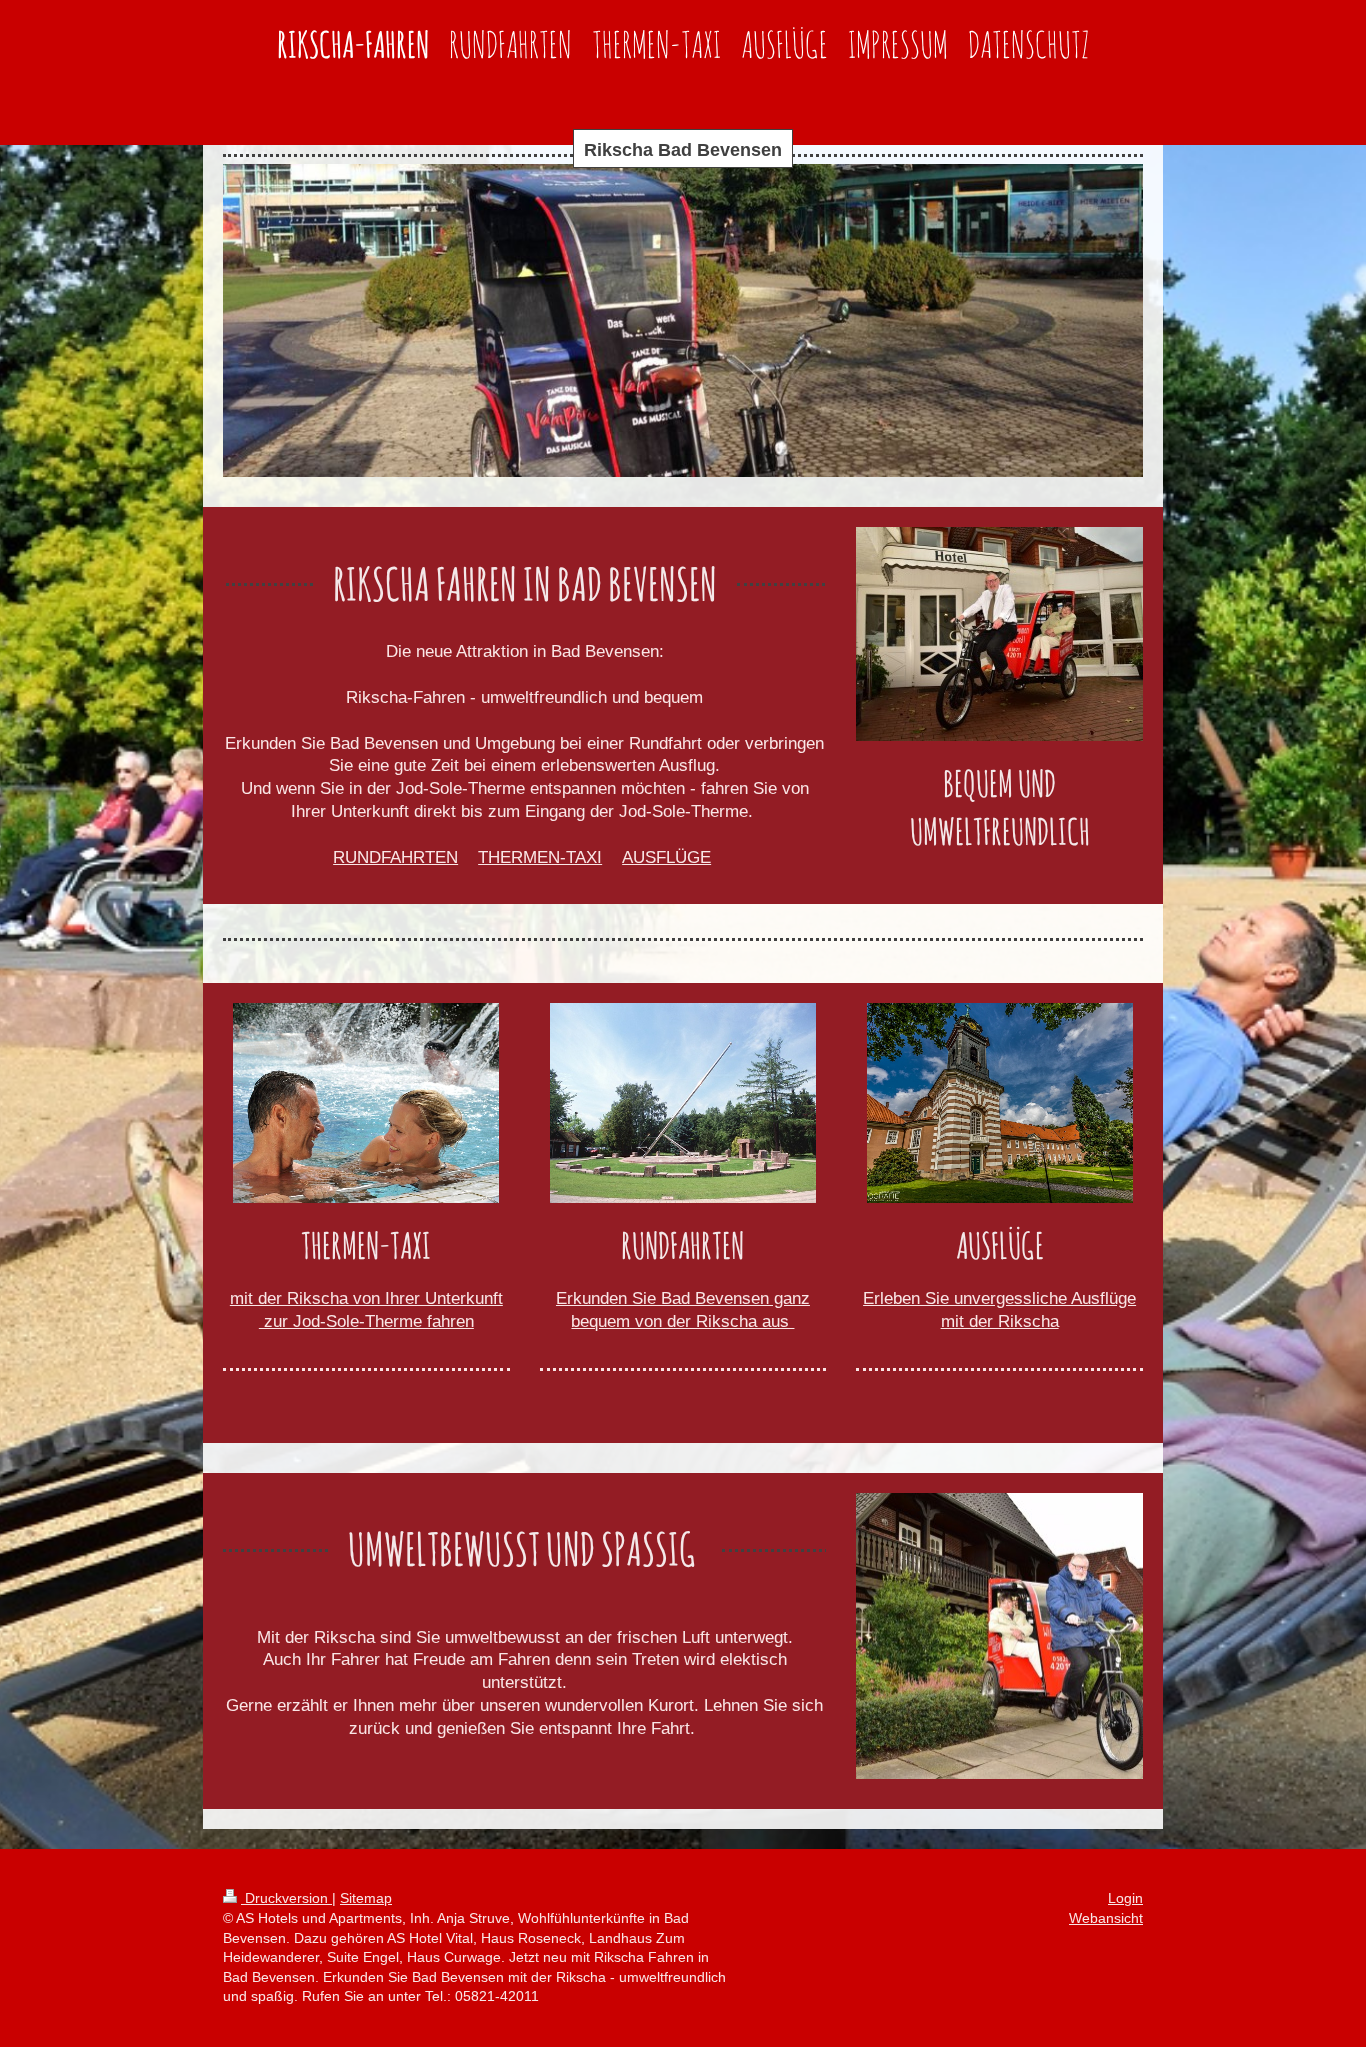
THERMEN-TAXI (540, 857)
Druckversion (286, 1898)
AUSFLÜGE (666, 857)
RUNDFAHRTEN (395, 857)
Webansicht (1106, 1918)
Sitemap (366, 1898)
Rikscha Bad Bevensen (683, 150)
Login (1125, 1898)
